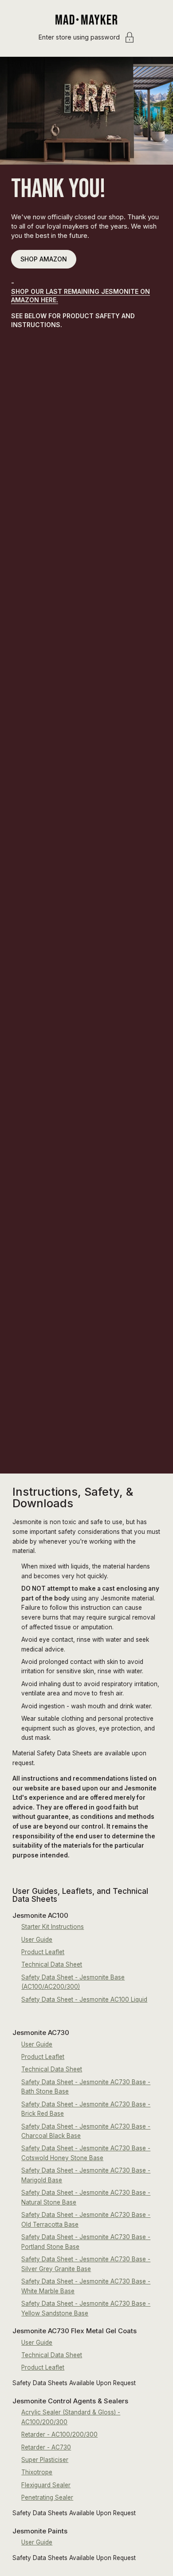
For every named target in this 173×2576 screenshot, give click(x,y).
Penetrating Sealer (47, 2497)
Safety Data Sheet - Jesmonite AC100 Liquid (84, 1999)
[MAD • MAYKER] (86, 20)
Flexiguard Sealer (46, 2485)
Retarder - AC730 (46, 2447)
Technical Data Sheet (52, 1964)
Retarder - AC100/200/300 (59, 2434)
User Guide (37, 1940)
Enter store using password (79, 37)
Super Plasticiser (45, 2460)
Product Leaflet (43, 1952)
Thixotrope (37, 2472)
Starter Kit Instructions (53, 1927)
